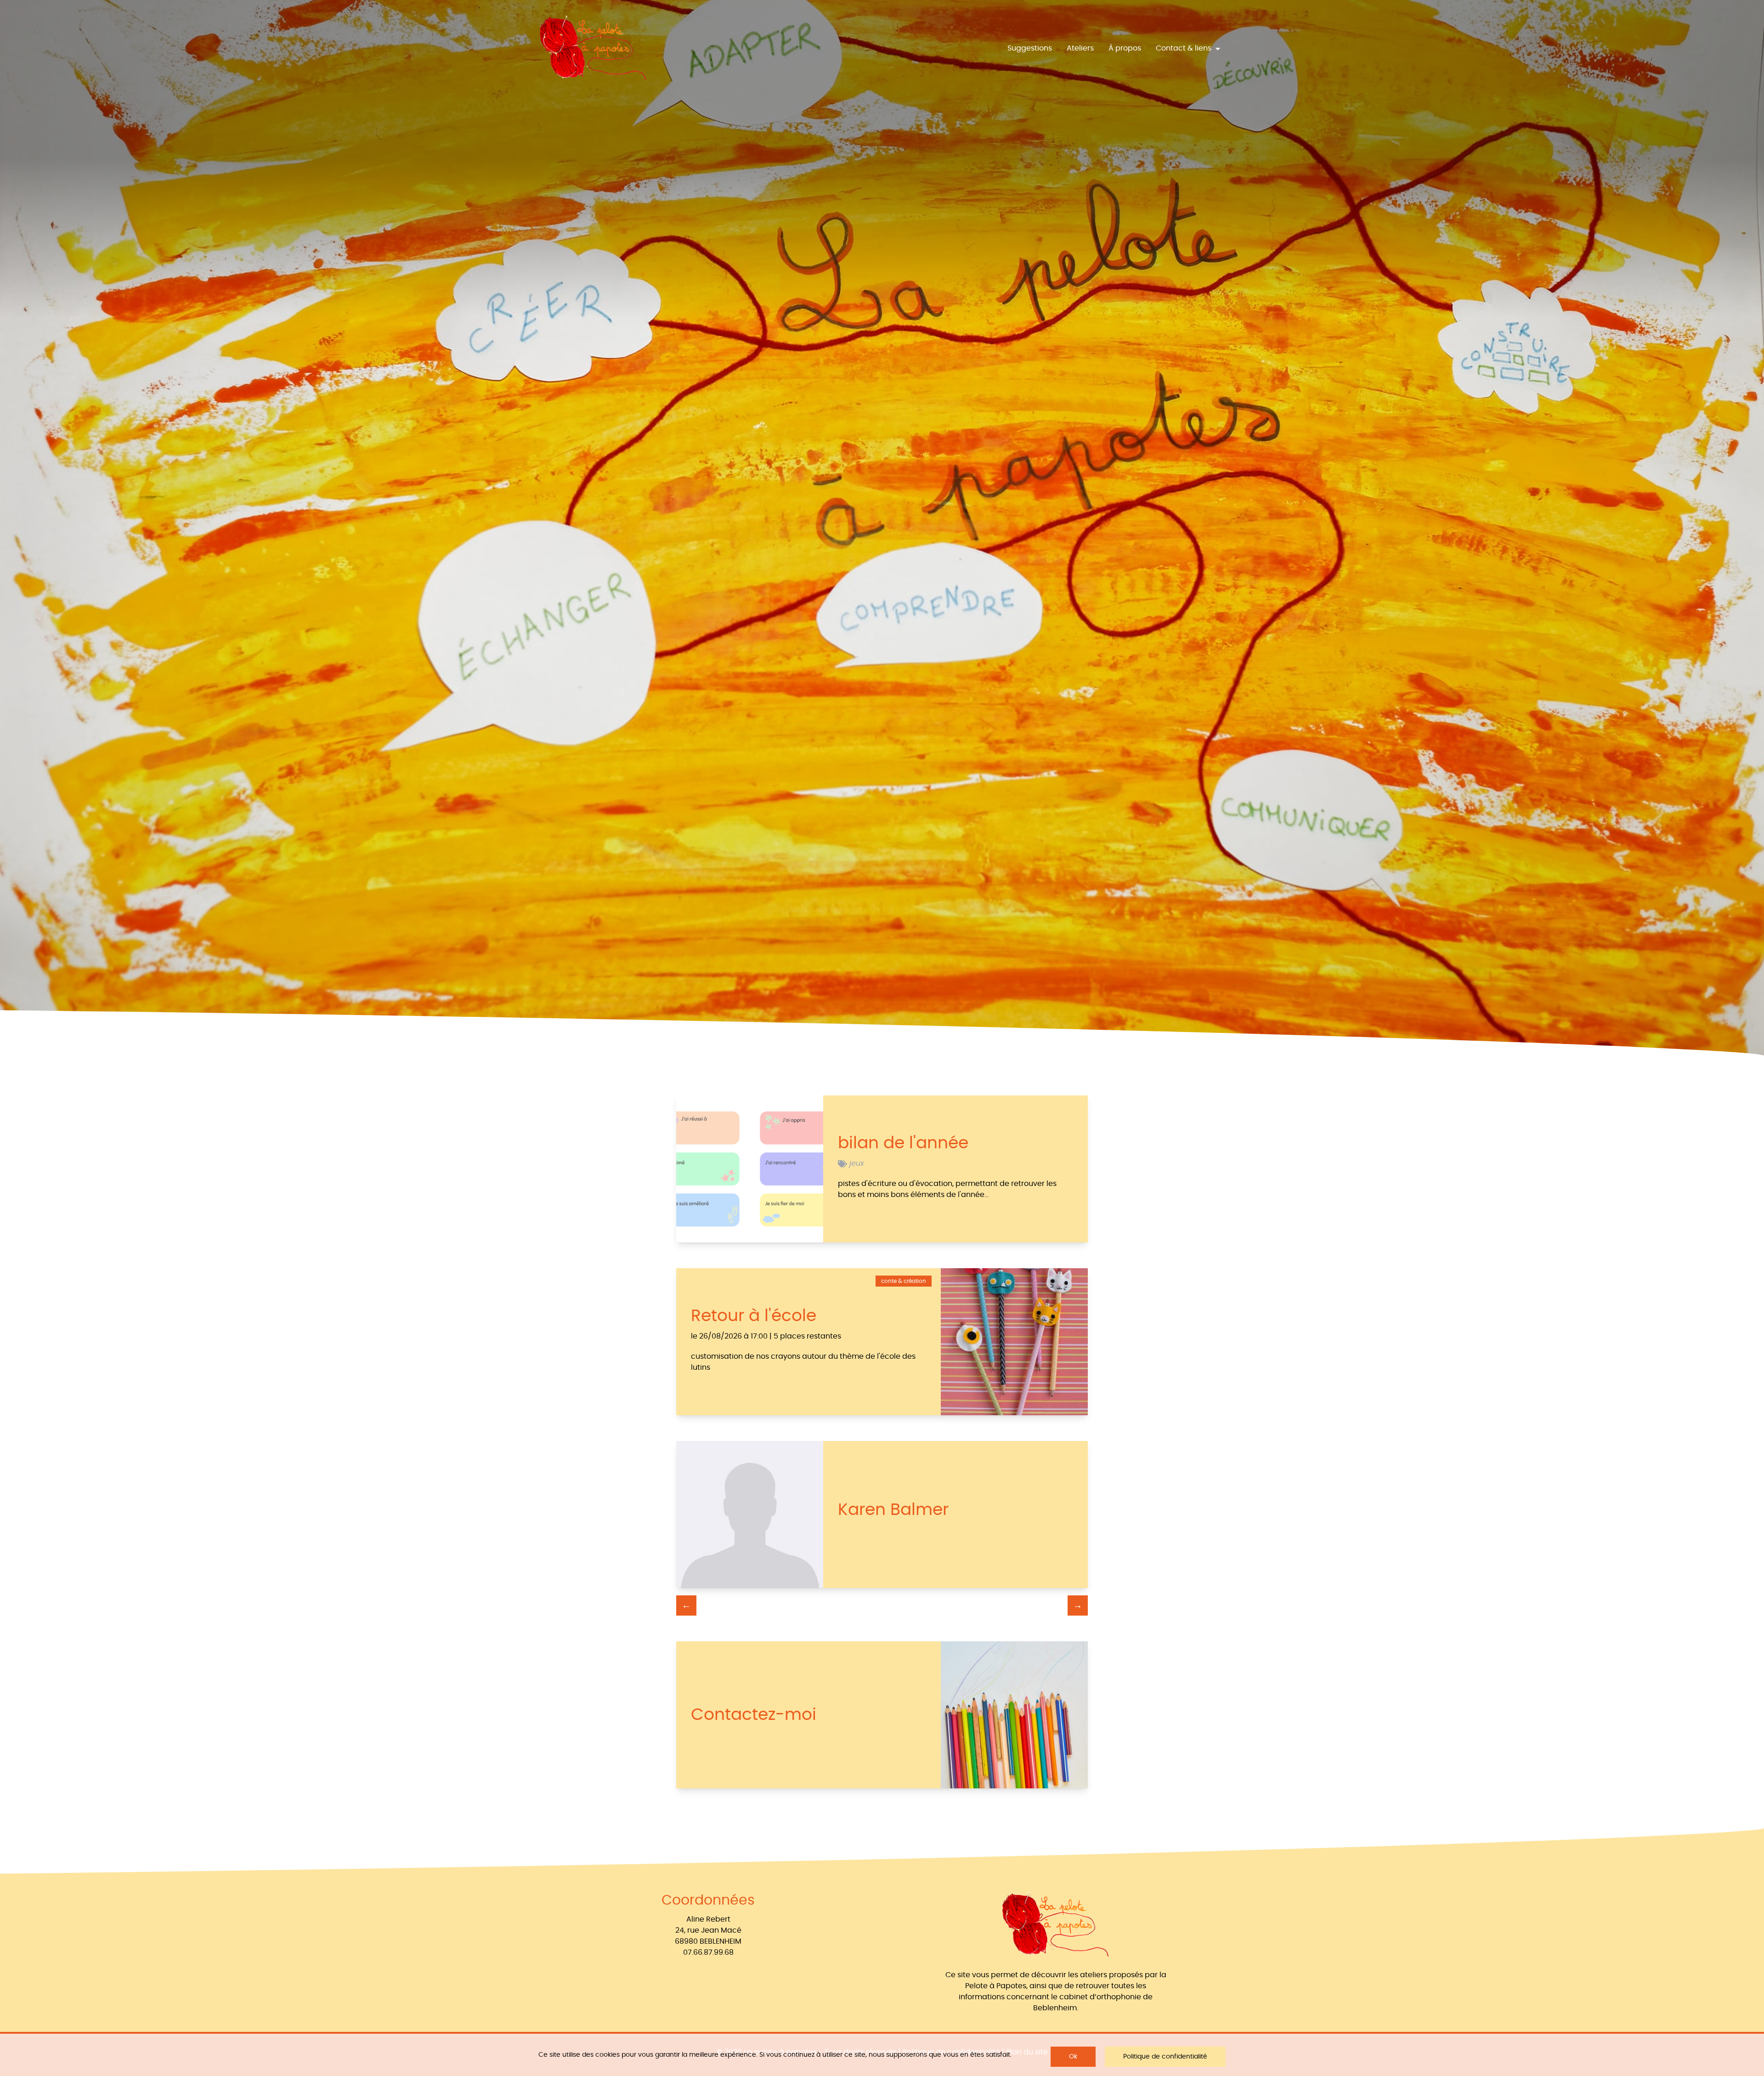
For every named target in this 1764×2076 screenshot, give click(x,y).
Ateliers (1080, 48)
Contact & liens (1184, 48)
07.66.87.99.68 (708, 1952)
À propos (1125, 48)
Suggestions (1030, 48)
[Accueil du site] (593, 48)
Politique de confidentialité (1165, 2057)
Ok (1073, 2057)
